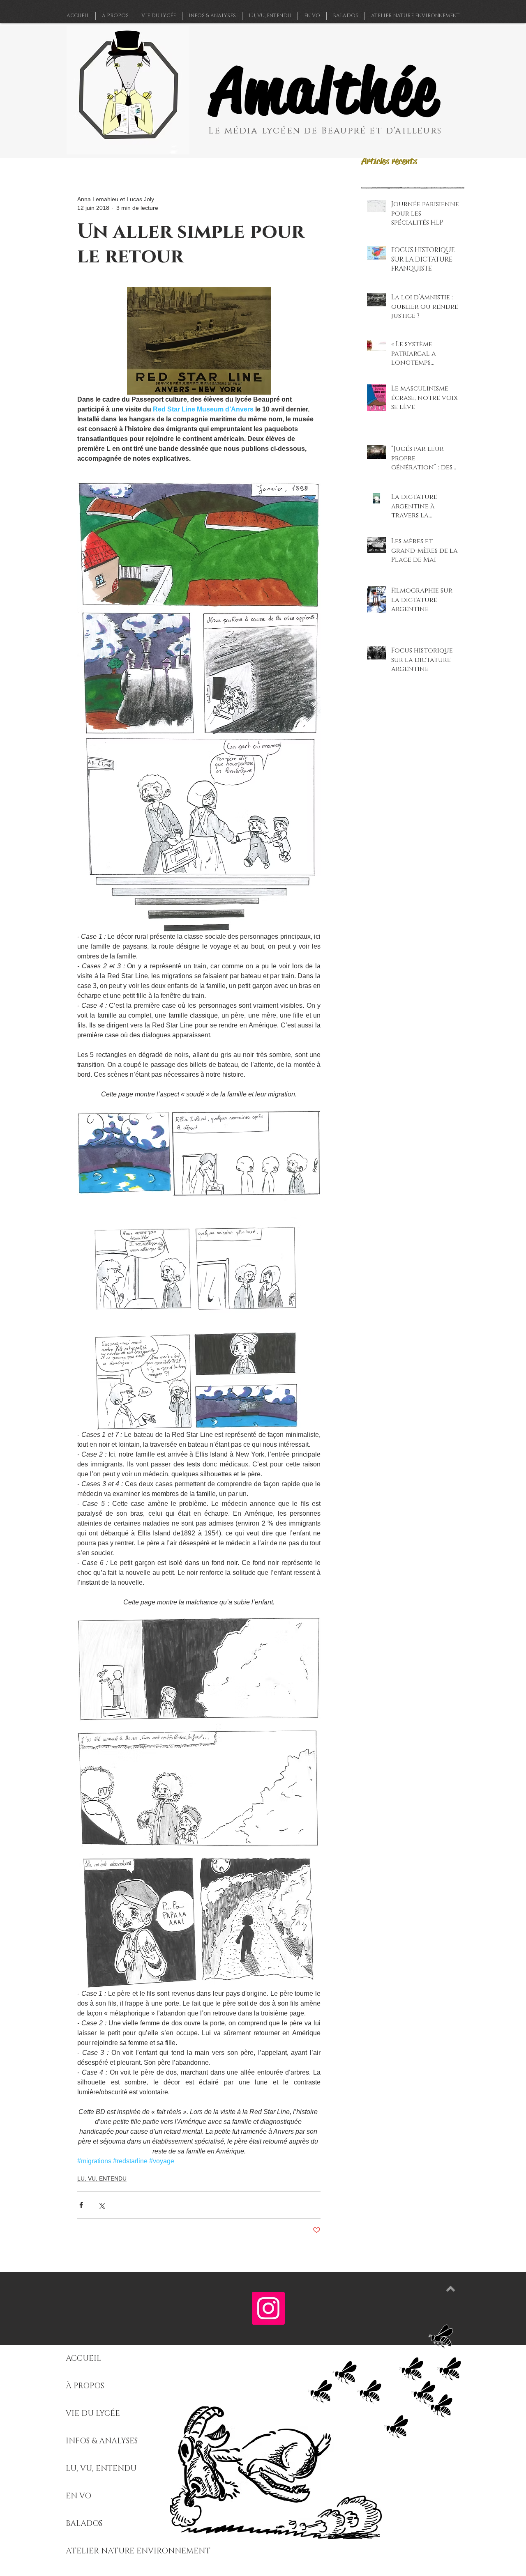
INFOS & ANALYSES (102, 2441)
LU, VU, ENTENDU (102, 2178)
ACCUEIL (83, 2359)
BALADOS (84, 2524)
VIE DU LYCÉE (93, 2414)
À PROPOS (85, 2386)
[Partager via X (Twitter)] (101, 2205)
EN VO (78, 2496)
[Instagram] (268, 2308)
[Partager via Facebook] (81, 2205)
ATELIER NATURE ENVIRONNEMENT (138, 2551)
